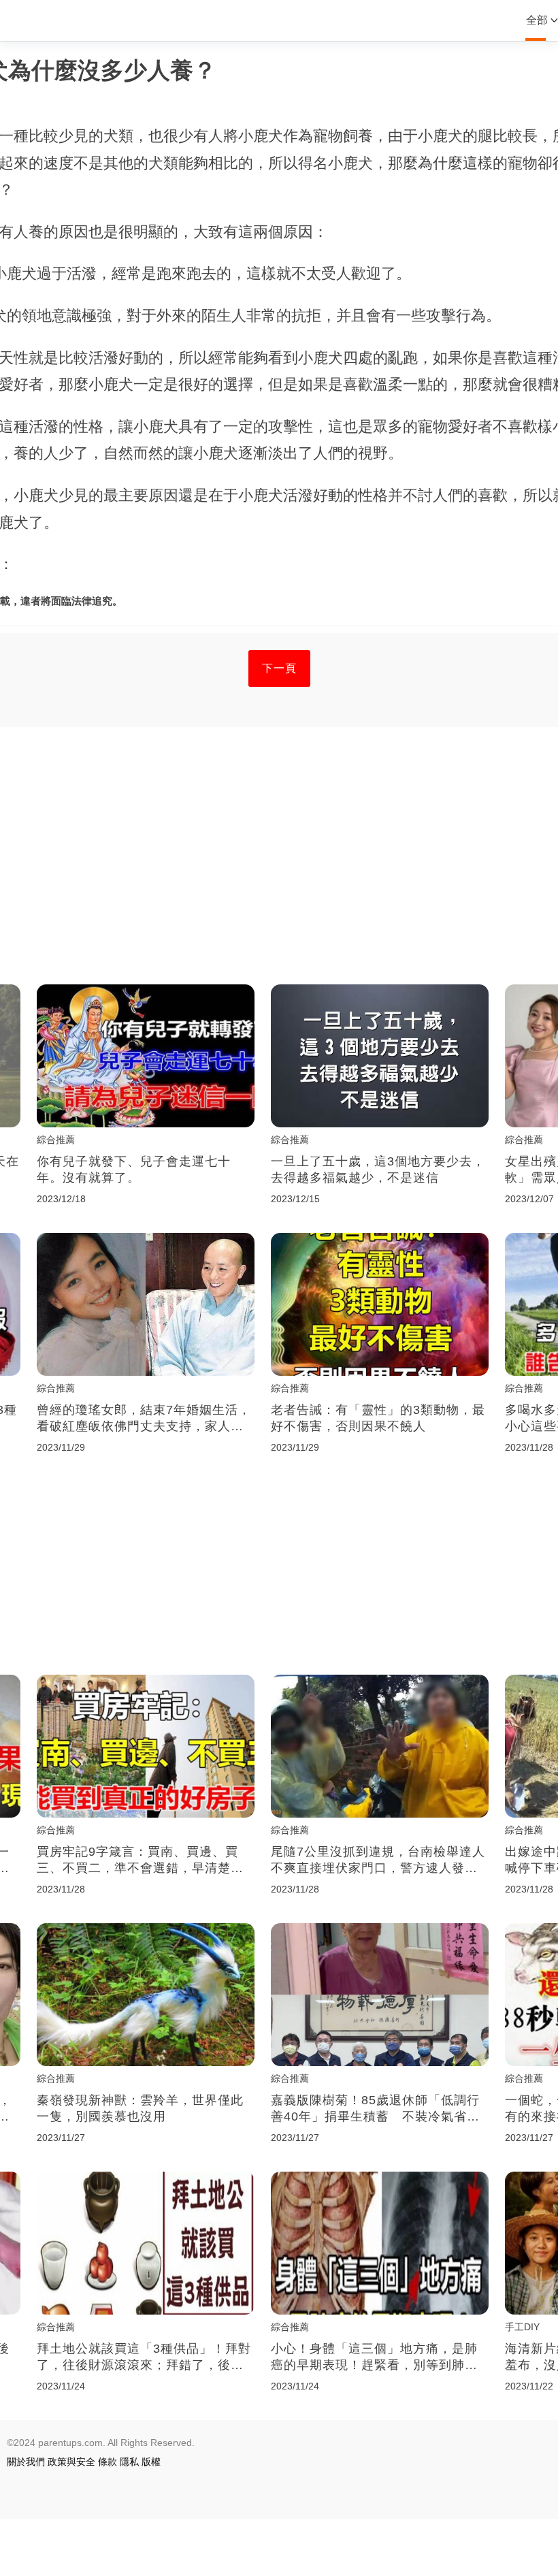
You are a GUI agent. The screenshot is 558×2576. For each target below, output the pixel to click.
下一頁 (279, 668)
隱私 (129, 2462)
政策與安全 (71, 2462)
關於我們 (26, 2462)
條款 (108, 2462)
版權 (151, 2462)
